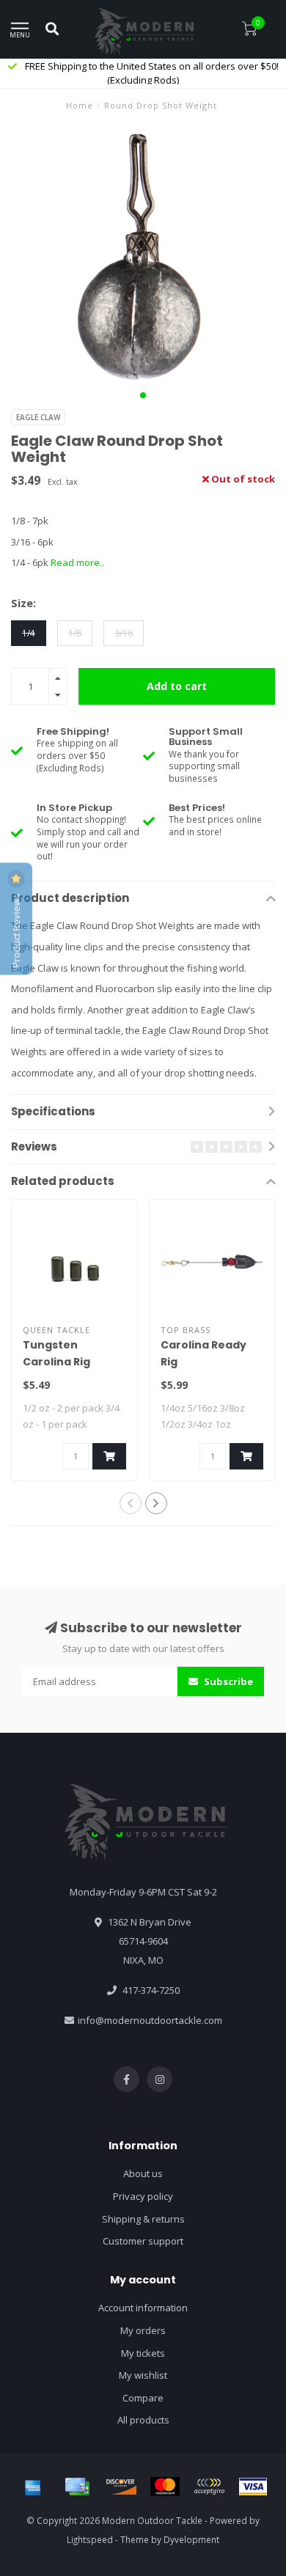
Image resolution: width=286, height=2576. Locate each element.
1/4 (29, 633)
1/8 (75, 633)
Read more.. (77, 562)
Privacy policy (143, 2196)
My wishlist (143, 2375)
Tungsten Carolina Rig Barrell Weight (63, 1362)
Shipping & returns (143, 2219)
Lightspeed (90, 2539)
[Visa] (253, 2487)
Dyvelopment (191, 2539)
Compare (143, 2398)
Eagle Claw (38, 417)
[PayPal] (209, 2487)
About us (143, 2173)
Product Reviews (16, 930)
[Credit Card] (77, 2487)
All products (143, 2420)
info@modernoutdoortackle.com (150, 2020)
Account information (143, 2308)
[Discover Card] (121, 2487)
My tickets (143, 2353)
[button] (143, 395)
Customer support (143, 2241)
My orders (143, 2330)
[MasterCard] (165, 2487)
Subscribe (227, 1681)
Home (80, 105)
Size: (23, 603)
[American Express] (33, 2487)
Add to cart (177, 686)
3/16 (124, 633)
